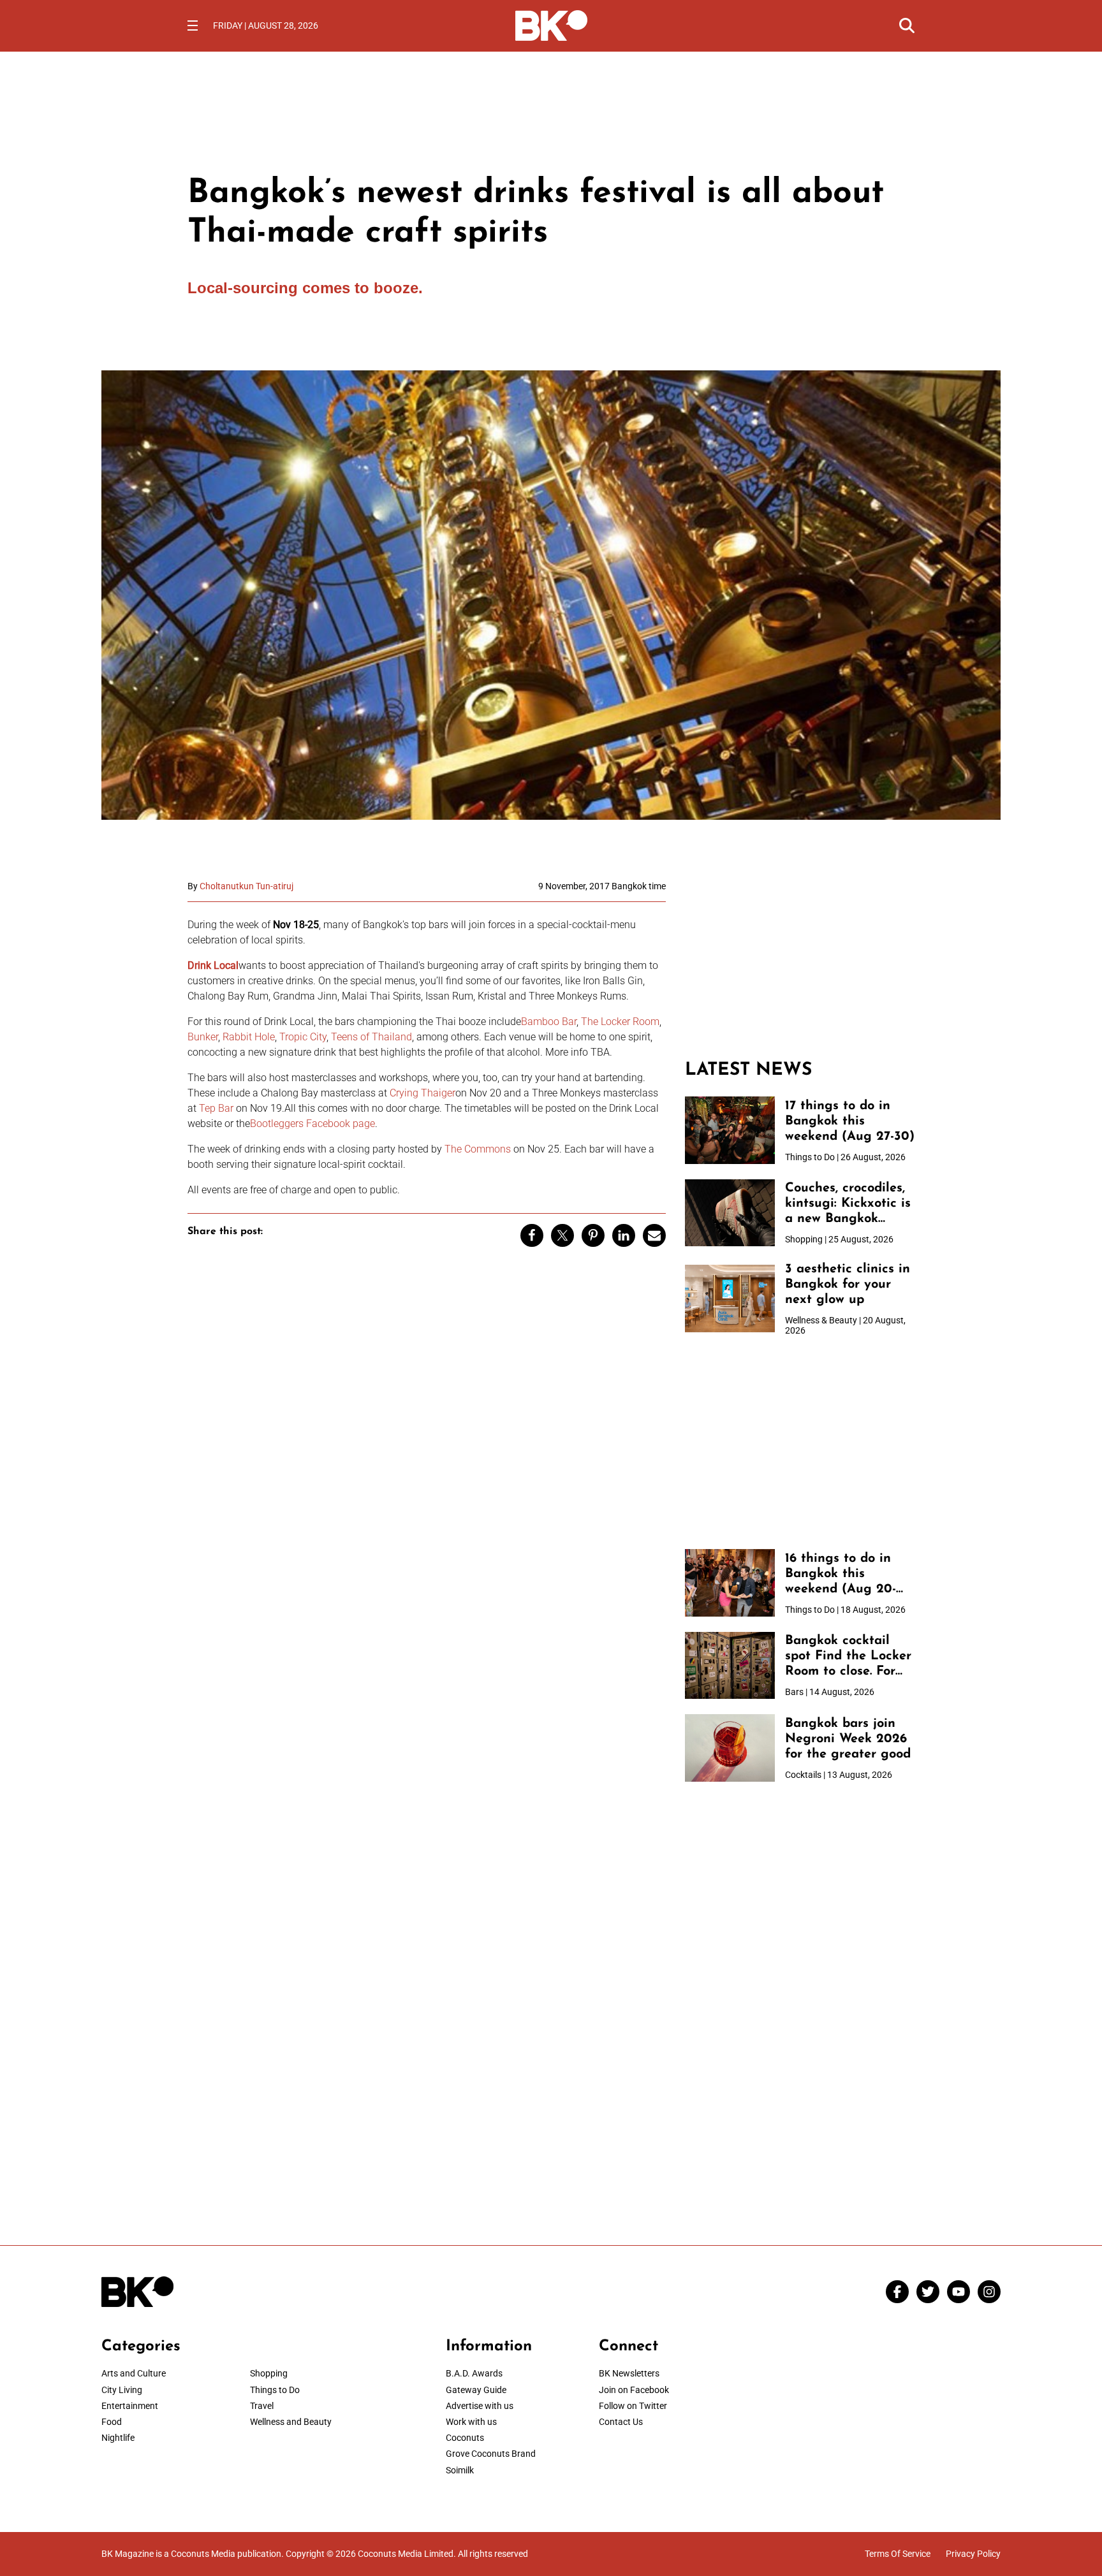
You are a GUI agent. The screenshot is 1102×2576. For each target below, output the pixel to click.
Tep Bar (217, 1108)
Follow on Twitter (633, 2406)
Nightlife (118, 2438)
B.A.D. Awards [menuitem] (474, 2373)
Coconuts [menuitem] (465, 2438)
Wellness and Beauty (291, 2422)
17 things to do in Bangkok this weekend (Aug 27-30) (850, 1121)
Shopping (269, 2373)
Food (112, 2422)
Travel (262, 2406)
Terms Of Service (898, 2554)
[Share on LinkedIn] (624, 1235)
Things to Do (275, 2390)
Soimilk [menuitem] (460, 2470)
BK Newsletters (629, 2373)
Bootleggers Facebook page (312, 1124)
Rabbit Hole (249, 1037)
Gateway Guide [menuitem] (476, 2390)
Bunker (203, 1037)
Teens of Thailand (371, 1037)
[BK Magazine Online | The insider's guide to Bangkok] (551, 24)
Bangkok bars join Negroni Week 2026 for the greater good (848, 1739)
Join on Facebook (634, 2390)
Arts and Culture (134, 2373)
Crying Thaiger (422, 1093)
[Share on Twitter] (562, 1235)
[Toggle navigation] (193, 25)
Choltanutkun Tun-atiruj (246, 886)
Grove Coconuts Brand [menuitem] (491, 2454)
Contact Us (621, 2422)
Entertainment (130, 2406)
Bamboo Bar (549, 1022)
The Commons (478, 1149)
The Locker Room (620, 1022)
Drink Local (213, 965)
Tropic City (303, 1037)
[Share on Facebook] (532, 1235)
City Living (122, 2390)
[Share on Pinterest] (593, 1235)
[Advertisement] (800, 961)
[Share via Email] (654, 1235)
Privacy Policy (973, 2554)
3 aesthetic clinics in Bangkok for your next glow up (848, 1284)
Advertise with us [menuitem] (480, 2406)
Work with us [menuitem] (471, 2422)
